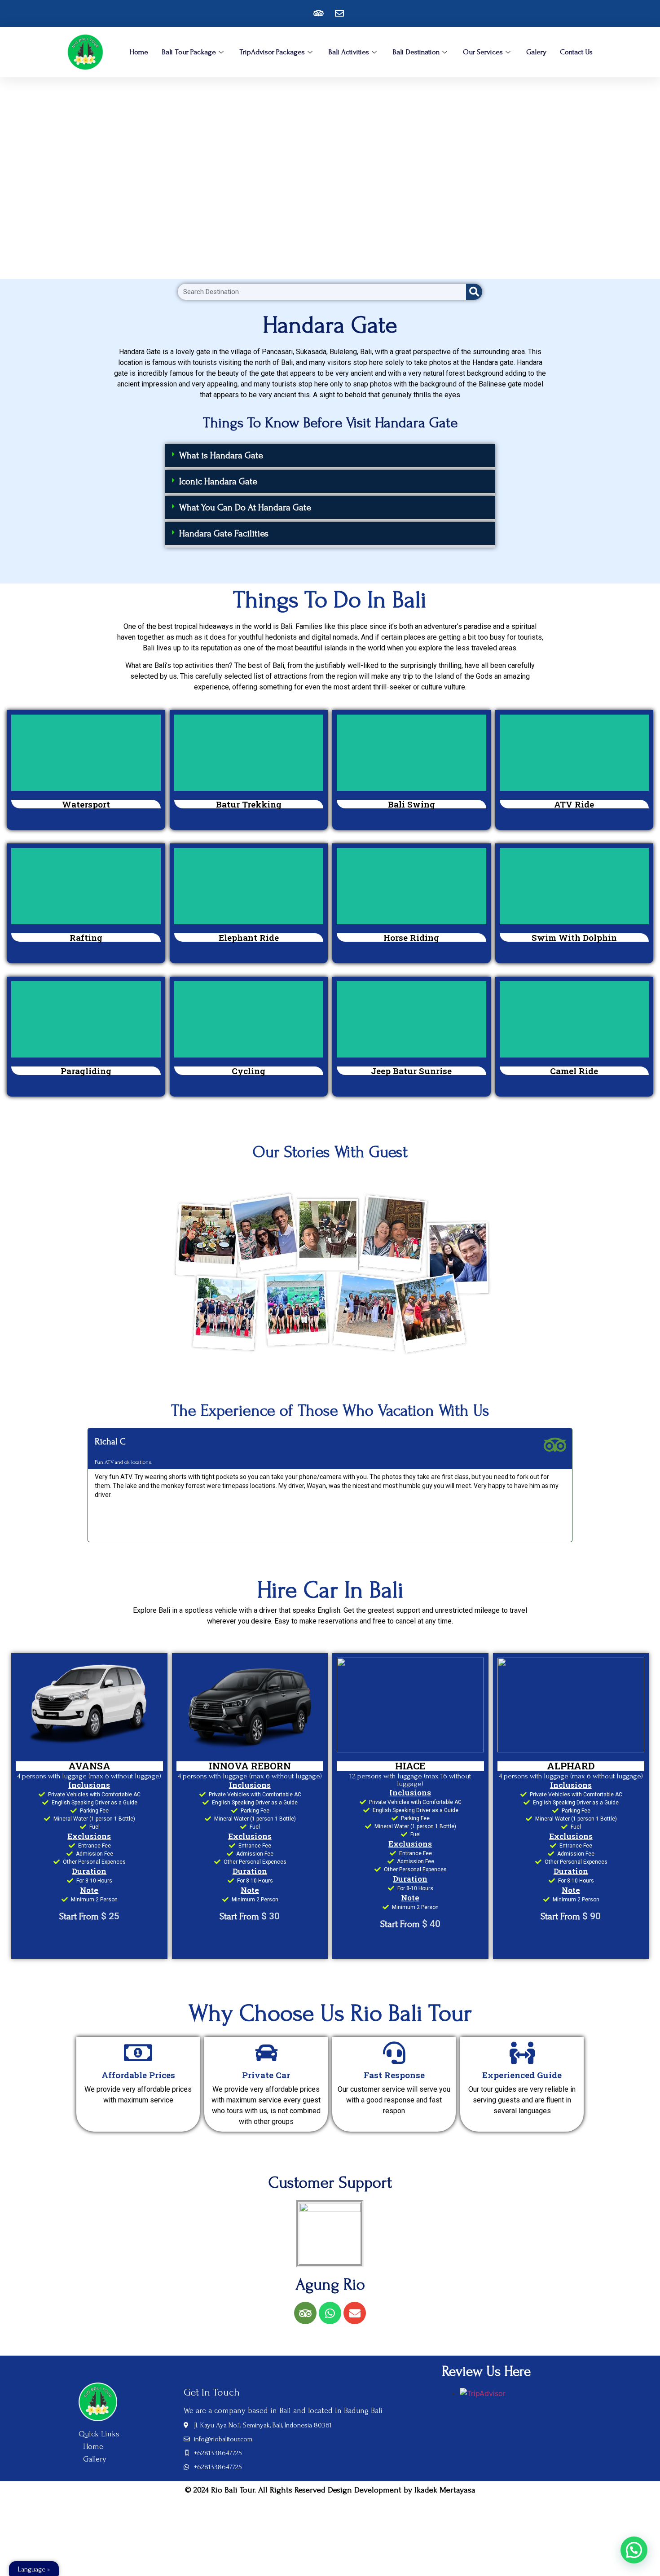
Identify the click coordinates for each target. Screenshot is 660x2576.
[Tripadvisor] (305, 2313)
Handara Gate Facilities (224, 533)
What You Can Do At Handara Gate (245, 507)
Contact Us (576, 52)
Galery (536, 52)
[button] (330, 457)
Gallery (95, 2459)
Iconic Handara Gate (218, 481)
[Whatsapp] (330, 2313)
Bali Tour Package (189, 52)
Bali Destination (416, 52)
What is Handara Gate (221, 455)
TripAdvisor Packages (272, 52)
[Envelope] (355, 2313)
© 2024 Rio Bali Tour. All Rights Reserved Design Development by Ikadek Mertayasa (330, 2490)
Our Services (483, 52)
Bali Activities (349, 52)
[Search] (474, 292)
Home (139, 52)
